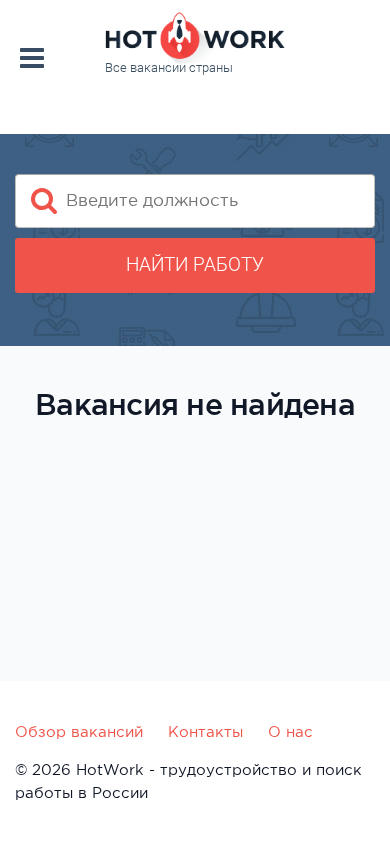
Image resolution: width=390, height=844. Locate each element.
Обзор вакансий (79, 731)
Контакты (205, 731)
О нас (290, 731)
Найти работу (195, 264)
